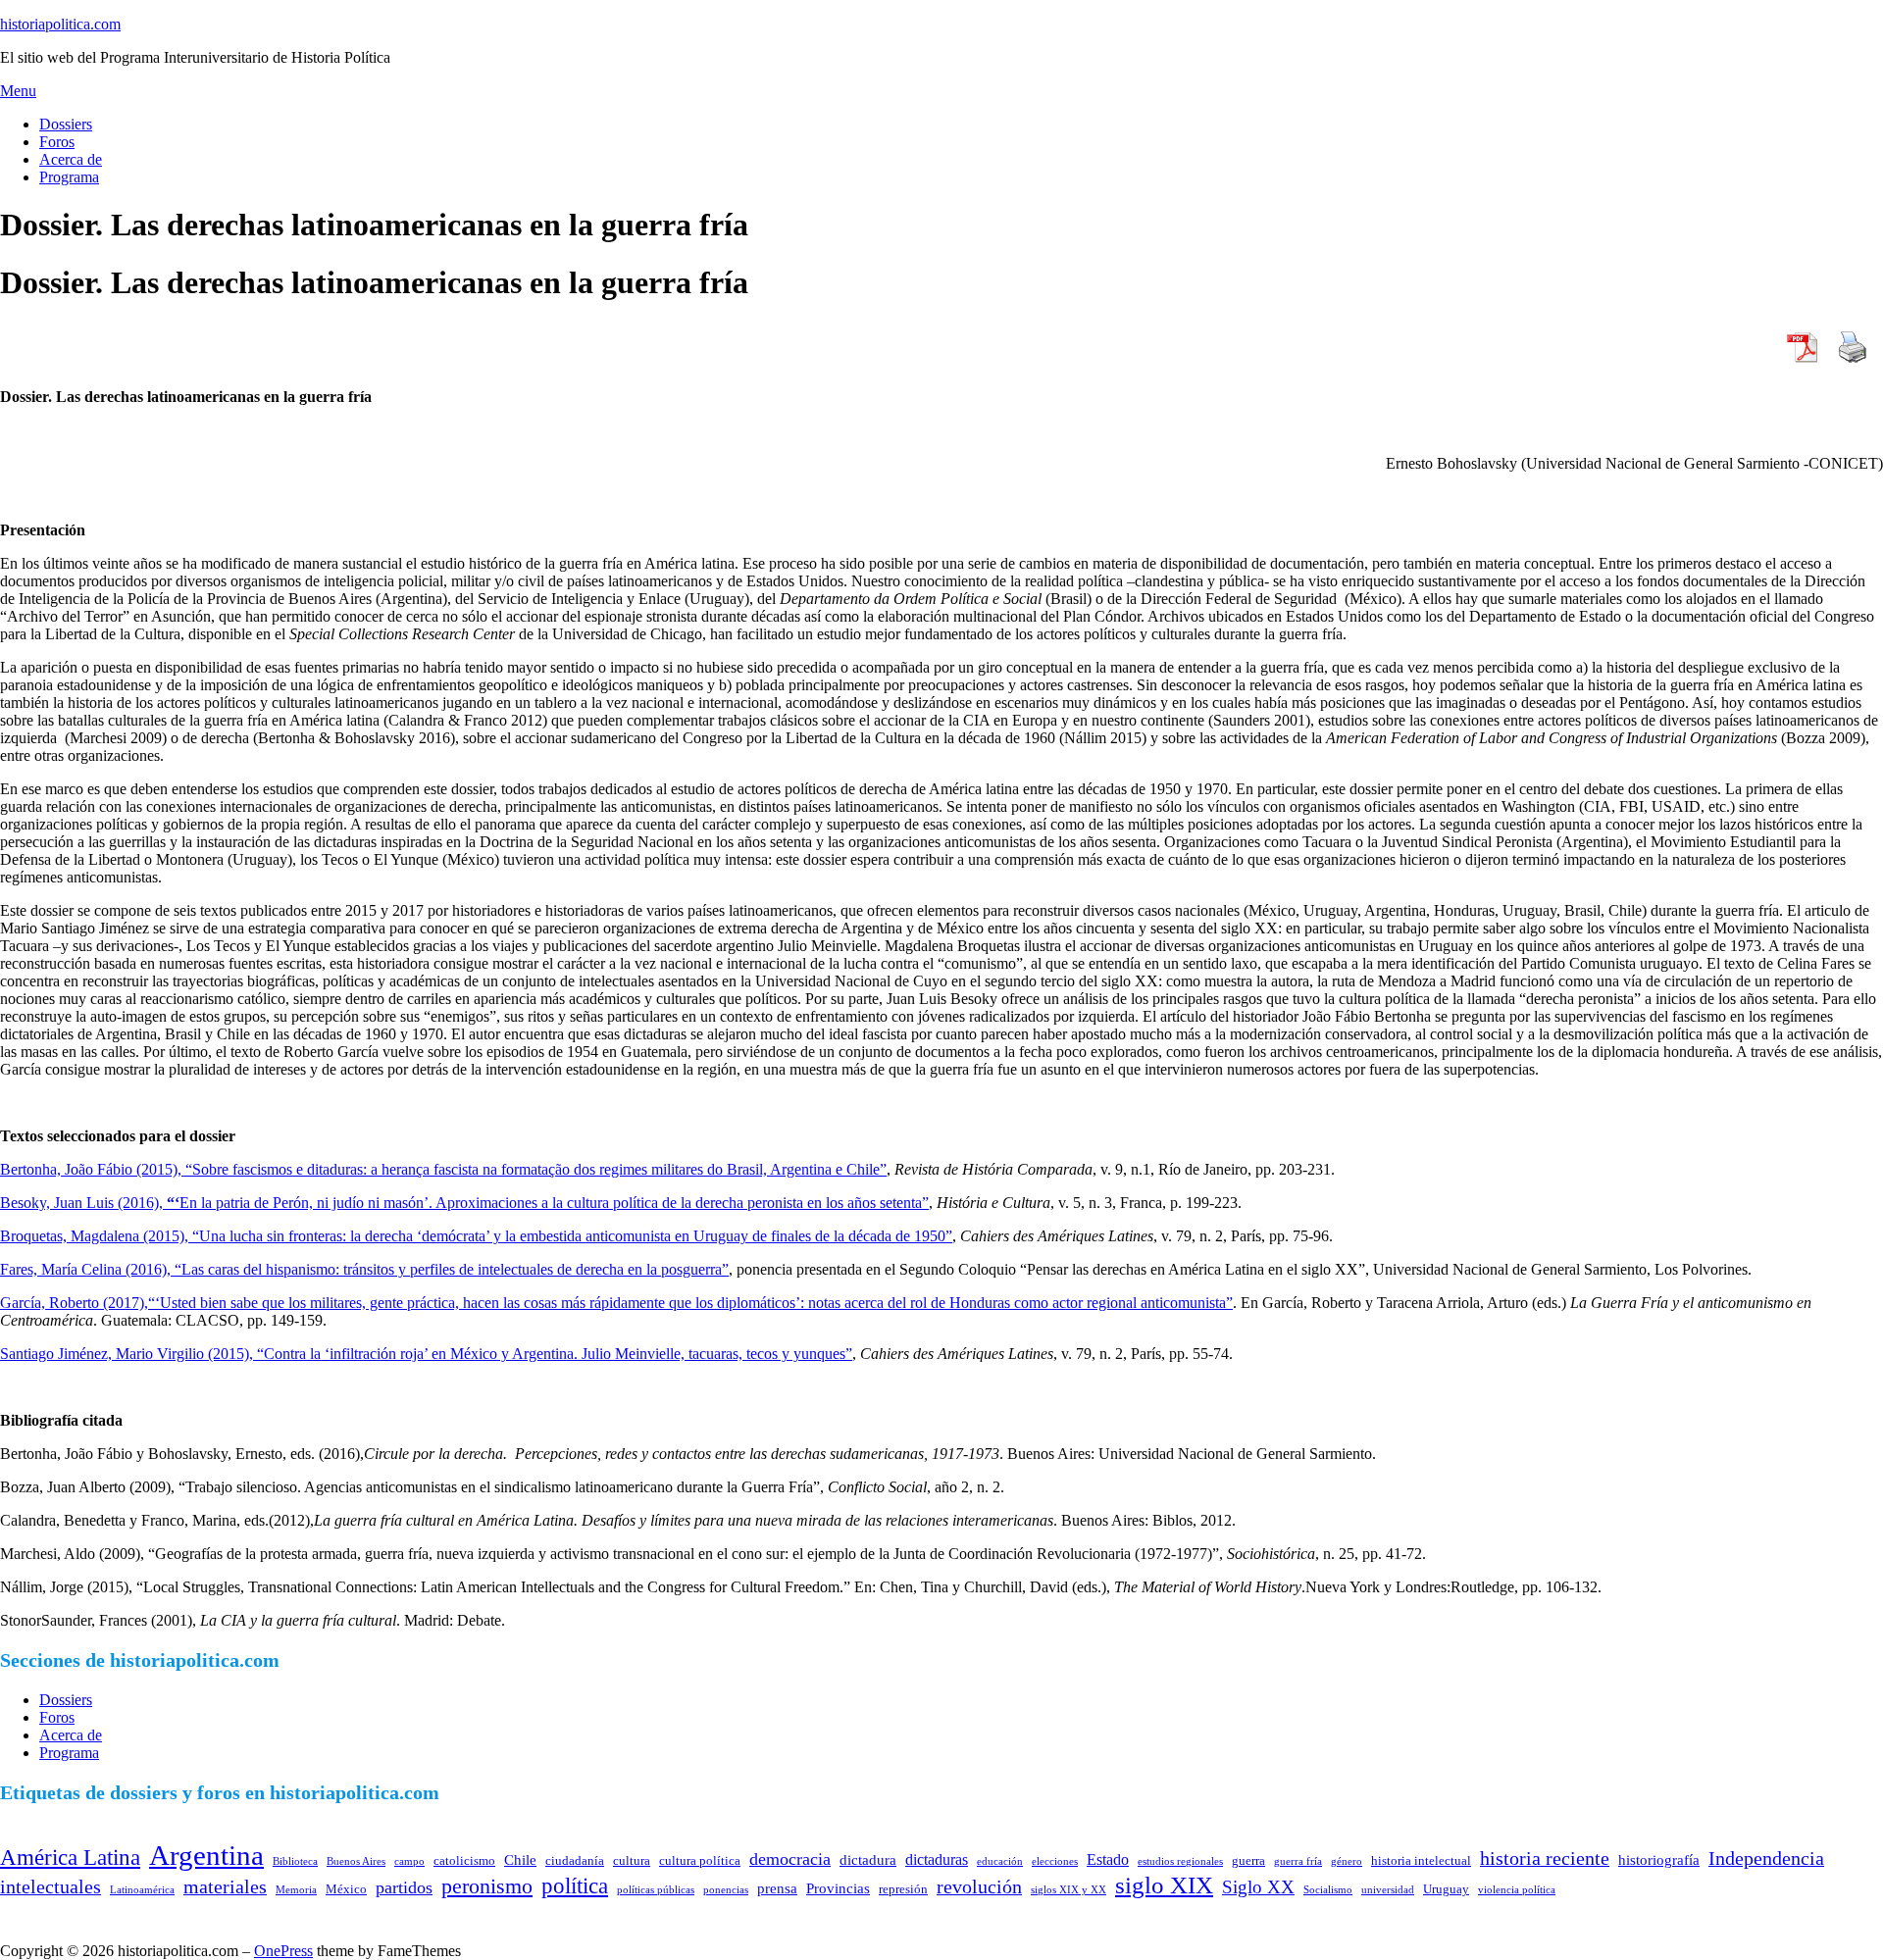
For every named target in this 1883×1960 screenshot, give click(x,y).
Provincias (838, 1888)
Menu (18, 91)
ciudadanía (575, 1860)
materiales (225, 1886)
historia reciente (1545, 1858)
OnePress (283, 1951)
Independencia (1766, 1858)
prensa (777, 1888)
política (575, 1885)
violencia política (1517, 1890)
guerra (1248, 1860)
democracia (790, 1859)
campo (409, 1861)
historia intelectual (1421, 1860)
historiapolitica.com (60, 24)
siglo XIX (1164, 1885)
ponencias (726, 1890)
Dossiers (66, 124)
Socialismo (1328, 1890)
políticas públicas (656, 1890)
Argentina (206, 1855)
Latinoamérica (142, 1890)
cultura (632, 1860)
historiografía (1659, 1860)
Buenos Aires (356, 1861)
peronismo (487, 1886)
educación (1000, 1861)
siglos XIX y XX (1069, 1890)
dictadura (868, 1860)
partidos (404, 1887)
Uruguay (1446, 1889)
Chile (520, 1860)
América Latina (70, 1857)
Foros (57, 142)
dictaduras (937, 1859)
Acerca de (71, 159)
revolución (979, 1886)
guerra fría (1298, 1861)
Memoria (296, 1890)
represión (903, 1889)
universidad (1388, 1890)
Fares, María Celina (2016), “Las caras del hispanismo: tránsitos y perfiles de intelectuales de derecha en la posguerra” (364, 1269)
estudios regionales (1180, 1861)
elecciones (1055, 1861)
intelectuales (51, 1886)
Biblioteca (295, 1861)
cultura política (700, 1860)
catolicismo (464, 1860)
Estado (1108, 1859)
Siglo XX (1258, 1887)
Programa (69, 177)
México (346, 1889)
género (1347, 1861)
